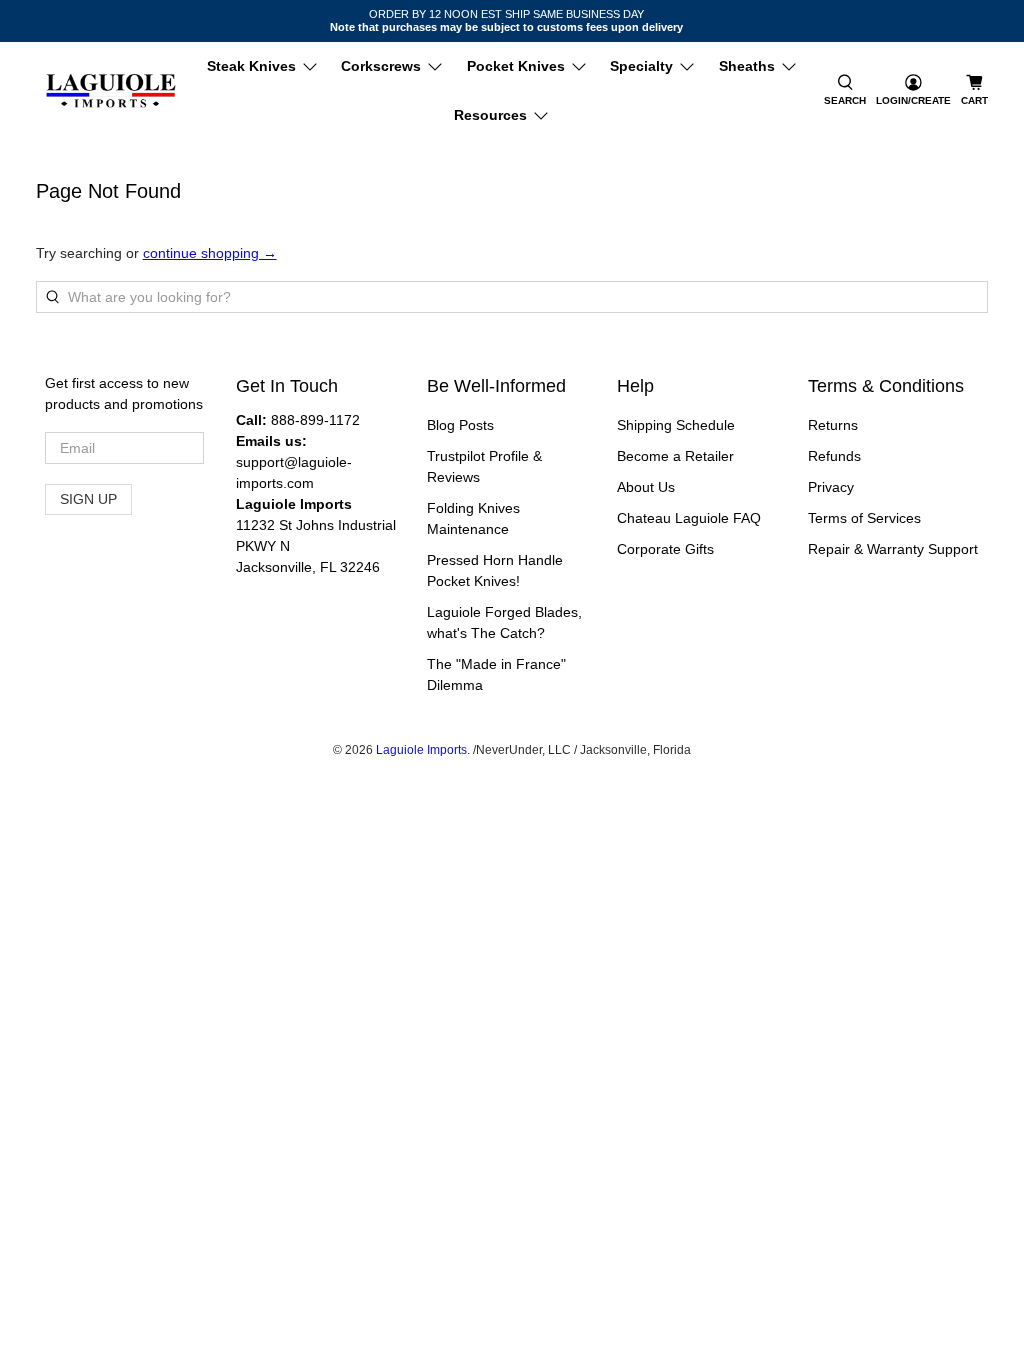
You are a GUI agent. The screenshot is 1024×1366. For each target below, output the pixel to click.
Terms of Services (864, 518)
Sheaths (747, 66)
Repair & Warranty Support (893, 549)
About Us (646, 487)
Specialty (641, 66)
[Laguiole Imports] (111, 91)
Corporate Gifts (665, 549)
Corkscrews (381, 66)
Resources (490, 115)
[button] (845, 91)
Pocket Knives (516, 66)
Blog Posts (460, 425)
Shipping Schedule (676, 425)
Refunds (834, 456)
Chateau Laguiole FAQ (689, 518)
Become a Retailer (675, 456)
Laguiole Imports (421, 749)
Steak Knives (251, 66)
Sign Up (88, 499)
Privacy (831, 487)
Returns (833, 425)
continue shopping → (210, 253)
